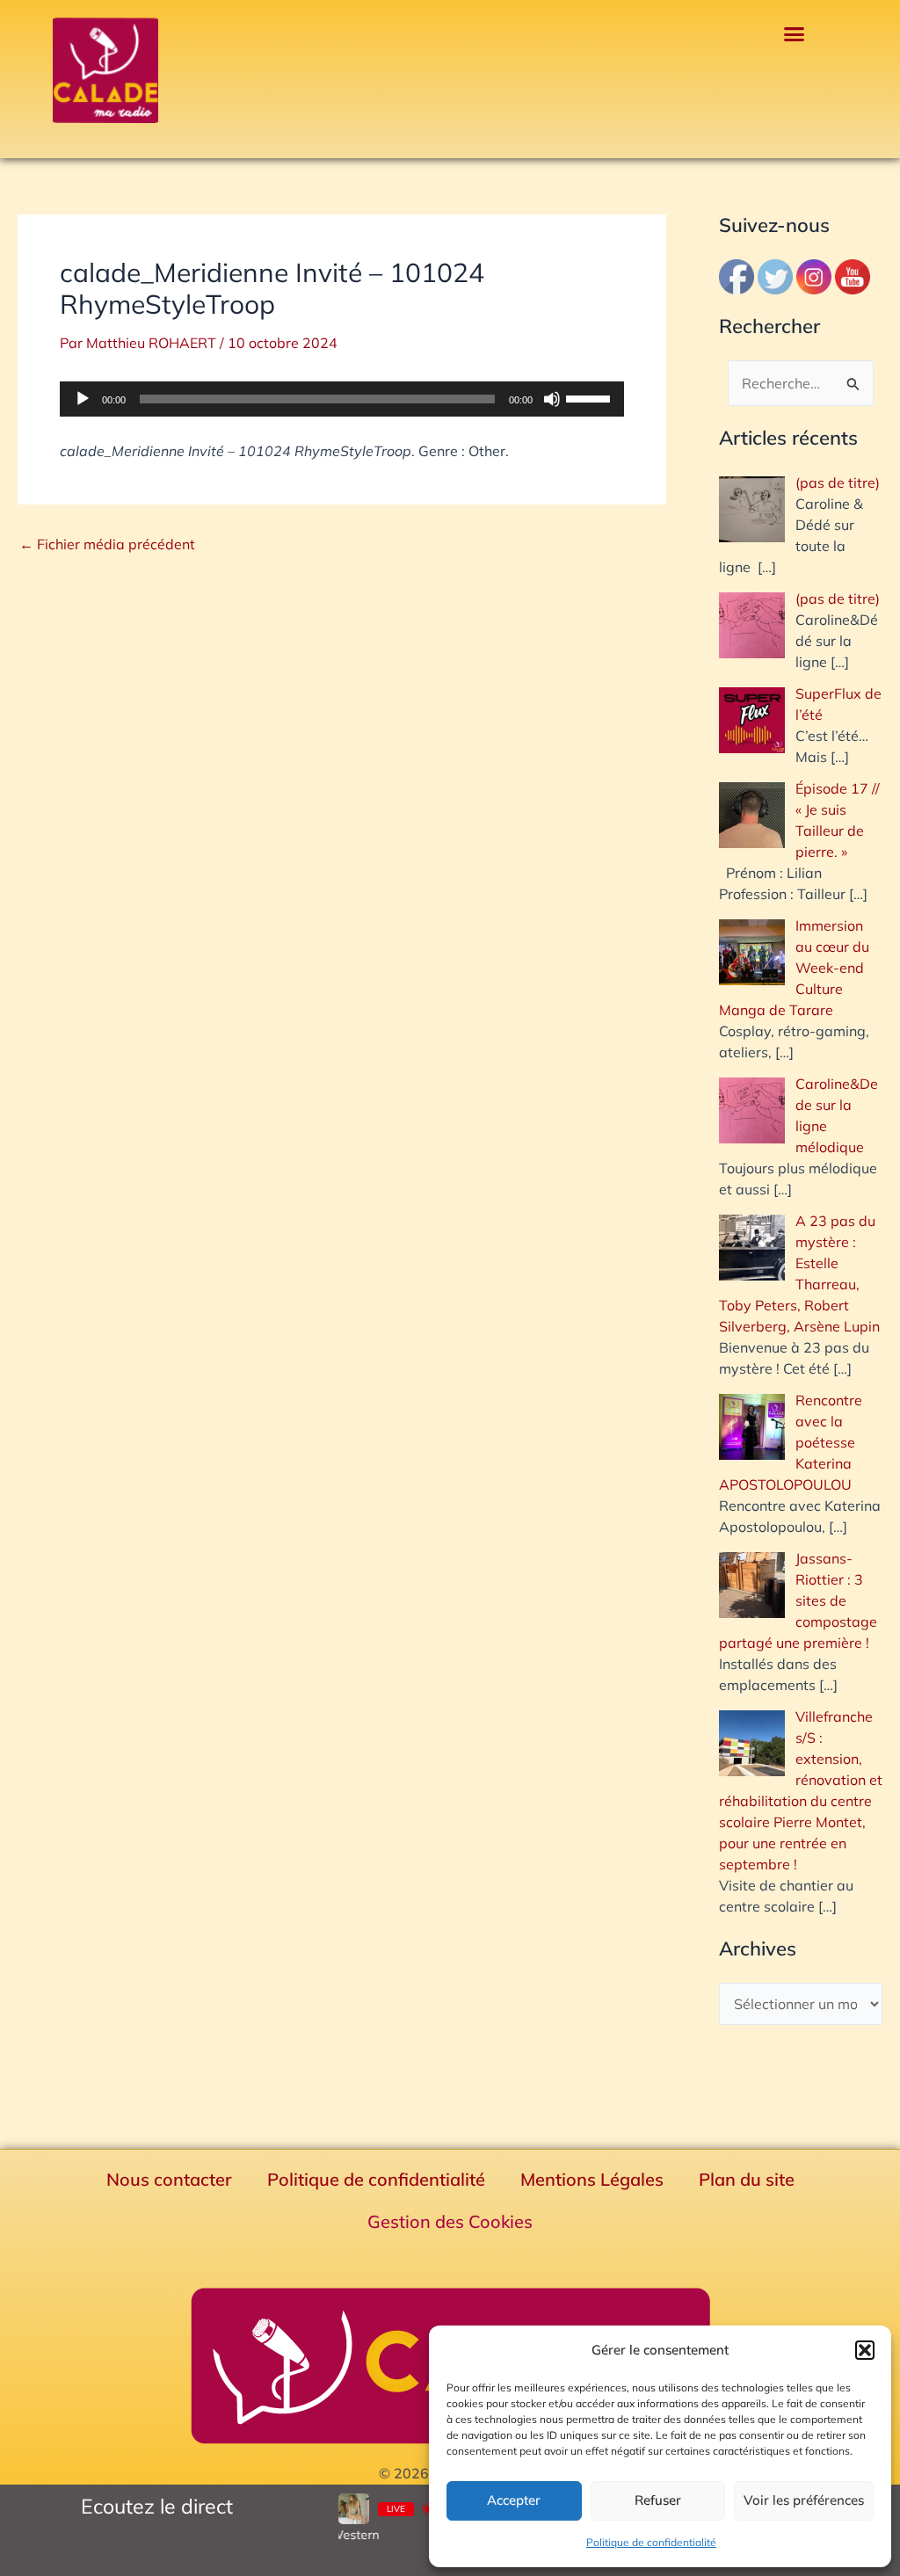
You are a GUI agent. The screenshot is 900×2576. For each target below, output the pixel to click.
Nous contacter (169, 2179)
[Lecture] (83, 399)
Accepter (514, 2500)
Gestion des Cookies (450, 2221)
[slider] (591, 397)
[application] (342, 399)
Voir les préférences (804, 2500)
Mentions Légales (592, 2179)
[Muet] (552, 399)
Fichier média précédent (107, 544)
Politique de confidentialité (651, 2542)
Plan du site (747, 2179)
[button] (865, 2350)
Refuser (658, 2500)
